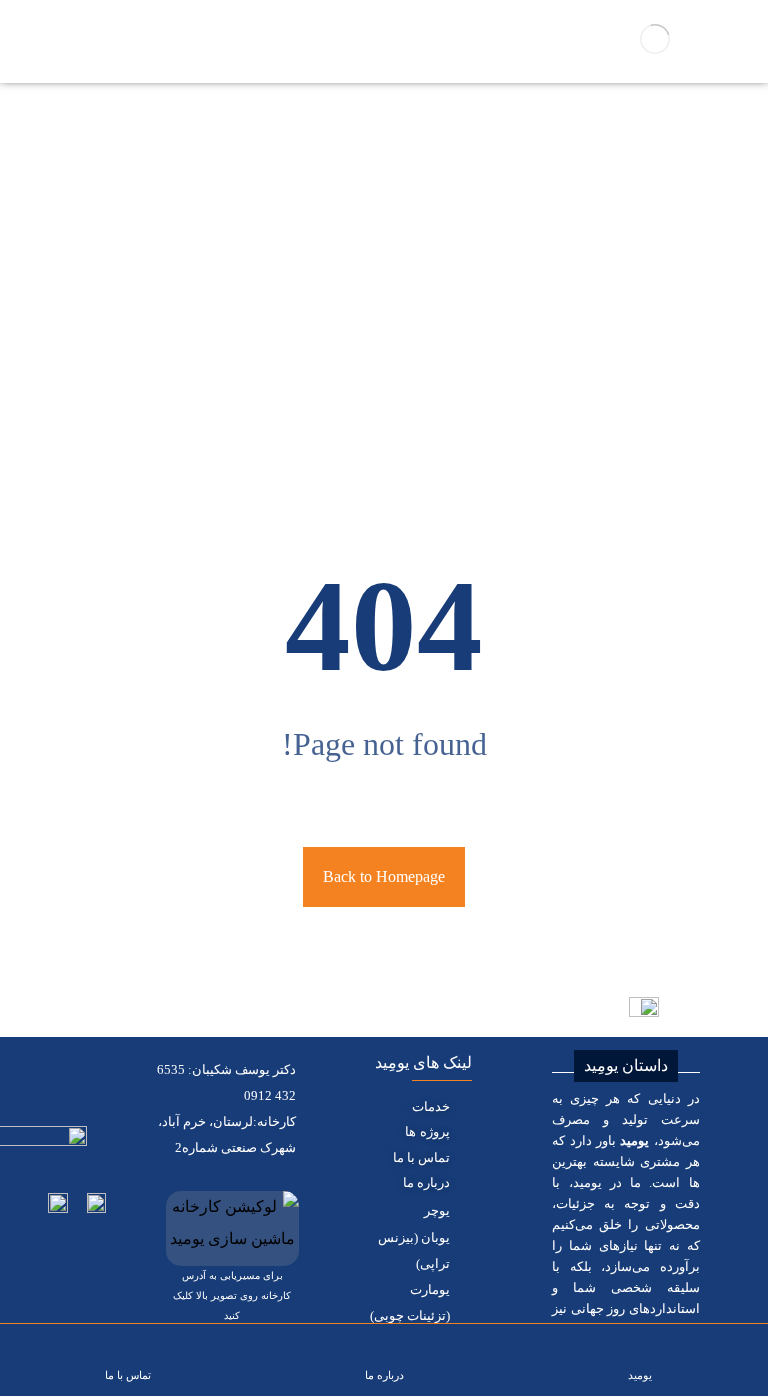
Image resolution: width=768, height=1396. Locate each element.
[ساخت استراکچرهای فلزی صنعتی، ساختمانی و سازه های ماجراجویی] (655, 39)
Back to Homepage (384, 876)
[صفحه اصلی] (413, 320)
